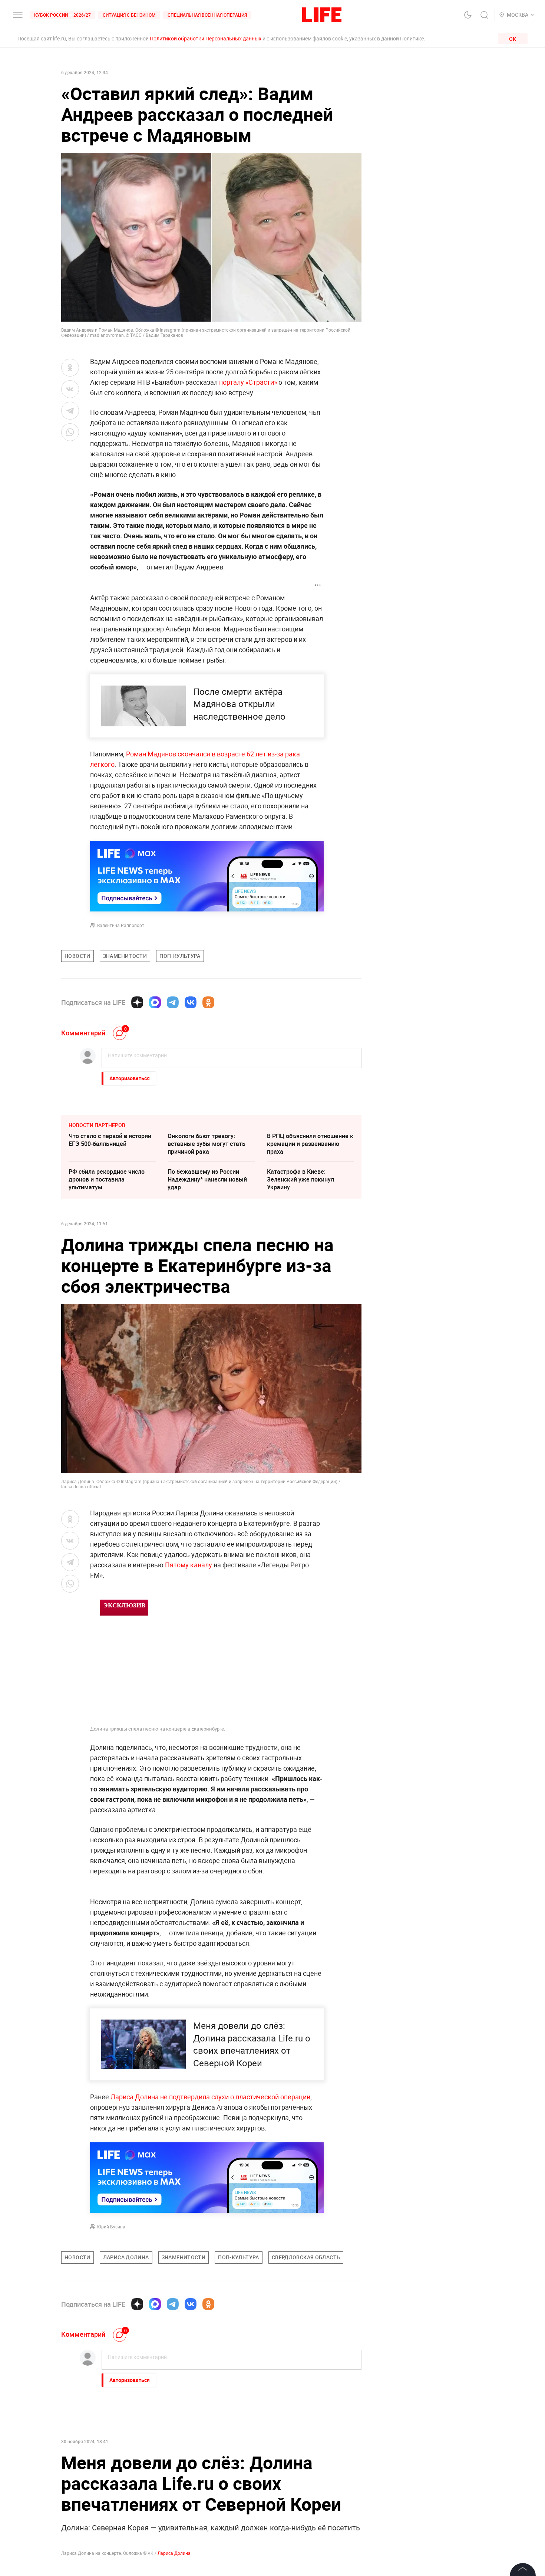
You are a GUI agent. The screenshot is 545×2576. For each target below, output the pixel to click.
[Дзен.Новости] (137, 1002)
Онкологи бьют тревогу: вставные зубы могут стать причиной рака (207, 1144)
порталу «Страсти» (249, 382)
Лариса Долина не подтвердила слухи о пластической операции (210, 2097)
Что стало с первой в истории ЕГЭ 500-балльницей (110, 1140)
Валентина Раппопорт (121, 925)
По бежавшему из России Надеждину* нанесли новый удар (207, 1179)
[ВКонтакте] (191, 1002)
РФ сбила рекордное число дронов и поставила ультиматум (107, 1179)
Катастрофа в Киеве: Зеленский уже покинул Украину (300, 1179)
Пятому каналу (188, 1565)
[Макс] (155, 1002)
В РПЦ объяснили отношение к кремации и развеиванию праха (310, 1144)
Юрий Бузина (111, 2227)
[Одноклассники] (208, 1002)
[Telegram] (173, 1002)
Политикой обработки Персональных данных (206, 38)
